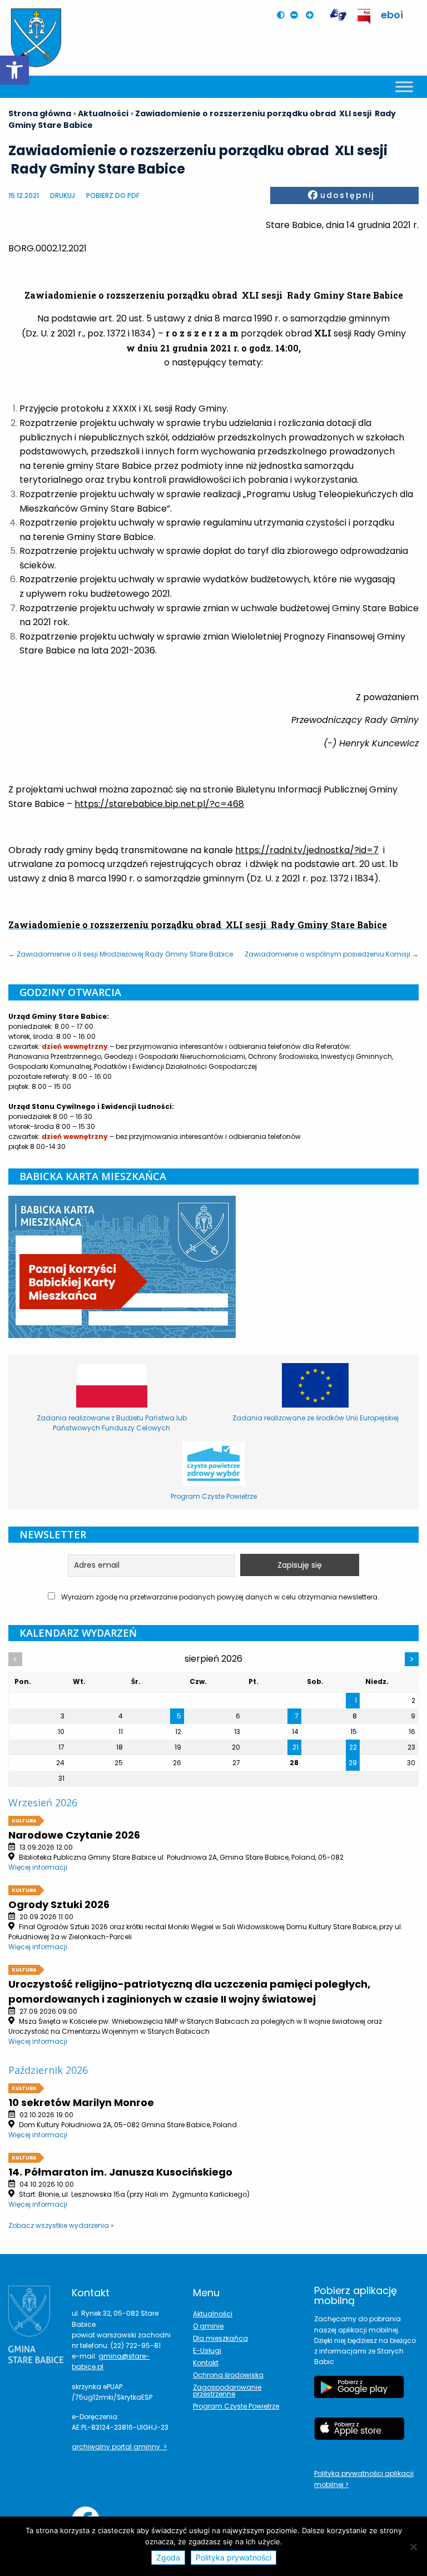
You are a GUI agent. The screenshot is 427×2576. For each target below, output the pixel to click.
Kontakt (206, 2363)
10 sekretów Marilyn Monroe (81, 2102)
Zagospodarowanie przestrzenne (227, 2391)
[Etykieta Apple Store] (359, 2434)
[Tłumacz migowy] (338, 15)
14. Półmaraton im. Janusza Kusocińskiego (120, 2172)
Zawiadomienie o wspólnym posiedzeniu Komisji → (332, 954)
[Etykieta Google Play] (359, 2392)
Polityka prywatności (234, 2557)
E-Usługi (207, 2350)
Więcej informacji (38, 1867)
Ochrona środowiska (228, 2375)
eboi (392, 15)
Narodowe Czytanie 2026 (74, 1835)
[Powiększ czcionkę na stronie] (312, 15)
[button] (14, 70)
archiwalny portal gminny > (119, 2447)
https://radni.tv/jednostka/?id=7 (307, 850)
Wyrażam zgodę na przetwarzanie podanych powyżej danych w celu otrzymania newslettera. (219, 1597)
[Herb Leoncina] (36, 38)
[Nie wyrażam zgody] (413, 2547)
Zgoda (168, 2557)
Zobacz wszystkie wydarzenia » (61, 2225)
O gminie (208, 2326)
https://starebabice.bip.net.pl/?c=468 (159, 804)
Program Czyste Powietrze (236, 2406)
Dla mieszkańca (220, 2338)
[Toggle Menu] (404, 86)
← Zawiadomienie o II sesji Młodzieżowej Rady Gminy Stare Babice (121, 954)
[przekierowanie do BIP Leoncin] (364, 16)
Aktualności (213, 2314)
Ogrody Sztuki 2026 (59, 1904)
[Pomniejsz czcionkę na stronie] (297, 15)
